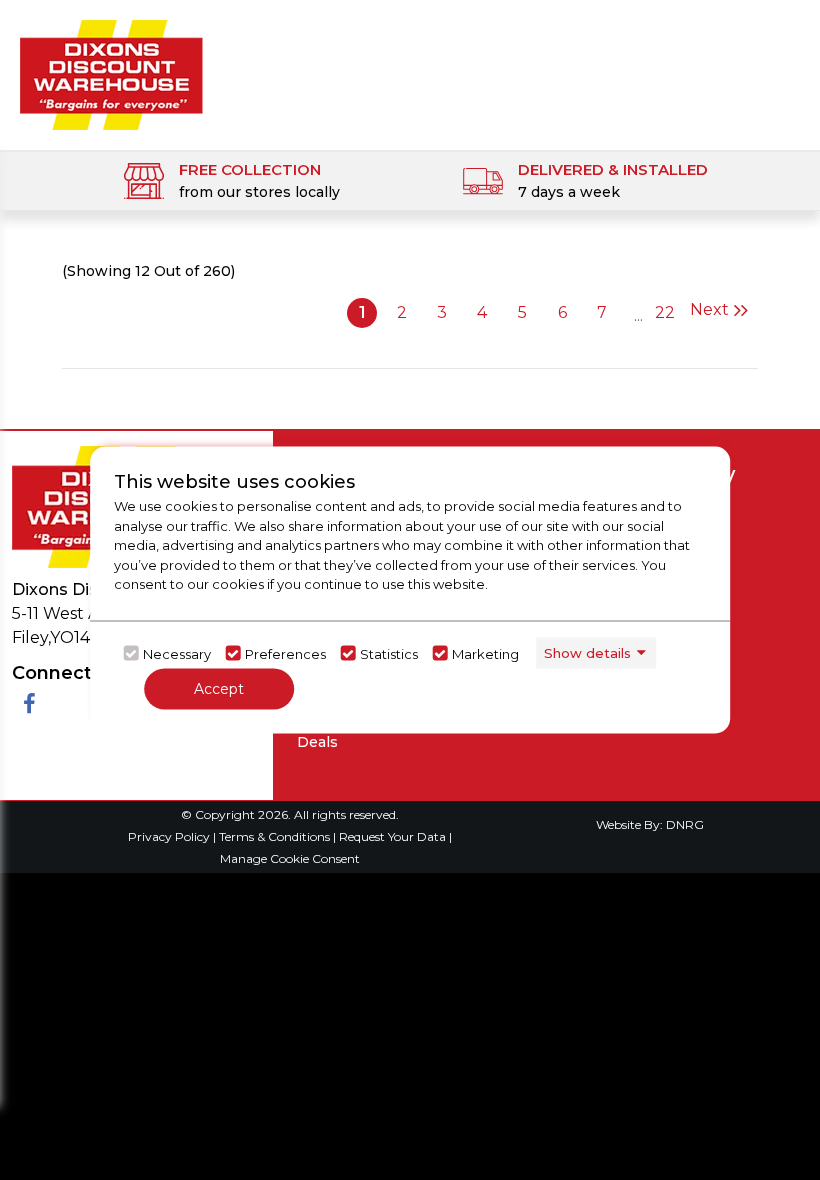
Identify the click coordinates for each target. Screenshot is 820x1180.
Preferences (285, 653)
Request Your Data (392, 836)
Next (709, 309)
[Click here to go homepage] (111, 68)
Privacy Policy (170, 836)
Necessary (177, 653)
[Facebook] (29, 704)
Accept (219, 689)
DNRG (685, 824)
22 (665, 312)
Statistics (389, 653)
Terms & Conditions (276, 836)
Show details (587, 652)
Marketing (485, 653)
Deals (317, 742)
